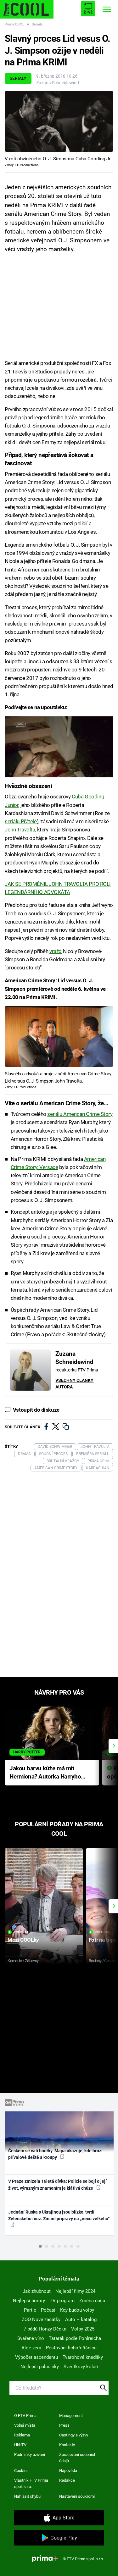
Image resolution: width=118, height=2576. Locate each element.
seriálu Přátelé (21, 821)
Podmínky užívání (30, 2455)
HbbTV (20, 2445)
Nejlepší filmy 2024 (75, 2291)
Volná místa (25, 2425)
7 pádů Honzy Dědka (45, 2329)
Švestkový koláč (81, 2367)
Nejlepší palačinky (40, 2367)
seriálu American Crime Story (80, 1114)
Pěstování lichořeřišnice (71, 2348)
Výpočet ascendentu (37, 2357)
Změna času (92, 2301)
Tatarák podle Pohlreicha (75, 2338)
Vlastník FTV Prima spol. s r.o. (31, 2483)
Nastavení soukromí (77, 2496)
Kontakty (67, 2445)
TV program (62, 2301)
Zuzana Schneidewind (58, 83)
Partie (30, 2310)
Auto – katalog (81, 2320)
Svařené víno (31, 2338)
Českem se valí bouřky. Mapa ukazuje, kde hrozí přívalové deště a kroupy (55, 2154)
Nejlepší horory (29, 2301)
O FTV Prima (25, 2416)
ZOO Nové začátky (41, 2320)
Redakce (67, 2480)
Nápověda (68, 2471)
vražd (56, 951)
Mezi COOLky (23, 1940)
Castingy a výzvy (74, 2435)
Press (64, 2425)
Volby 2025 (83, 2329)
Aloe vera (31, 2348)
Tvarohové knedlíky (83, 2357)
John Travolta (20, 830)
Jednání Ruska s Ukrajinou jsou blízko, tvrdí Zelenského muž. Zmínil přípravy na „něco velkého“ (59, 2215)
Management (71, 2416)
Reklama (22, 2435)
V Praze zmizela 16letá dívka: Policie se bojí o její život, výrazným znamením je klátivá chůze (57, 2184)
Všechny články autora (74, 1384)
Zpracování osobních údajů (78, 2458)
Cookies (21, 2471)
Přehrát (21, 1932)
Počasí (48, 2310)
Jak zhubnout (37, 2291)
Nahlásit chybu (27, 2496)
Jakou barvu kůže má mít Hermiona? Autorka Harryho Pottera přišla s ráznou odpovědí (45, 1773)
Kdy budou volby (77, 2310)
